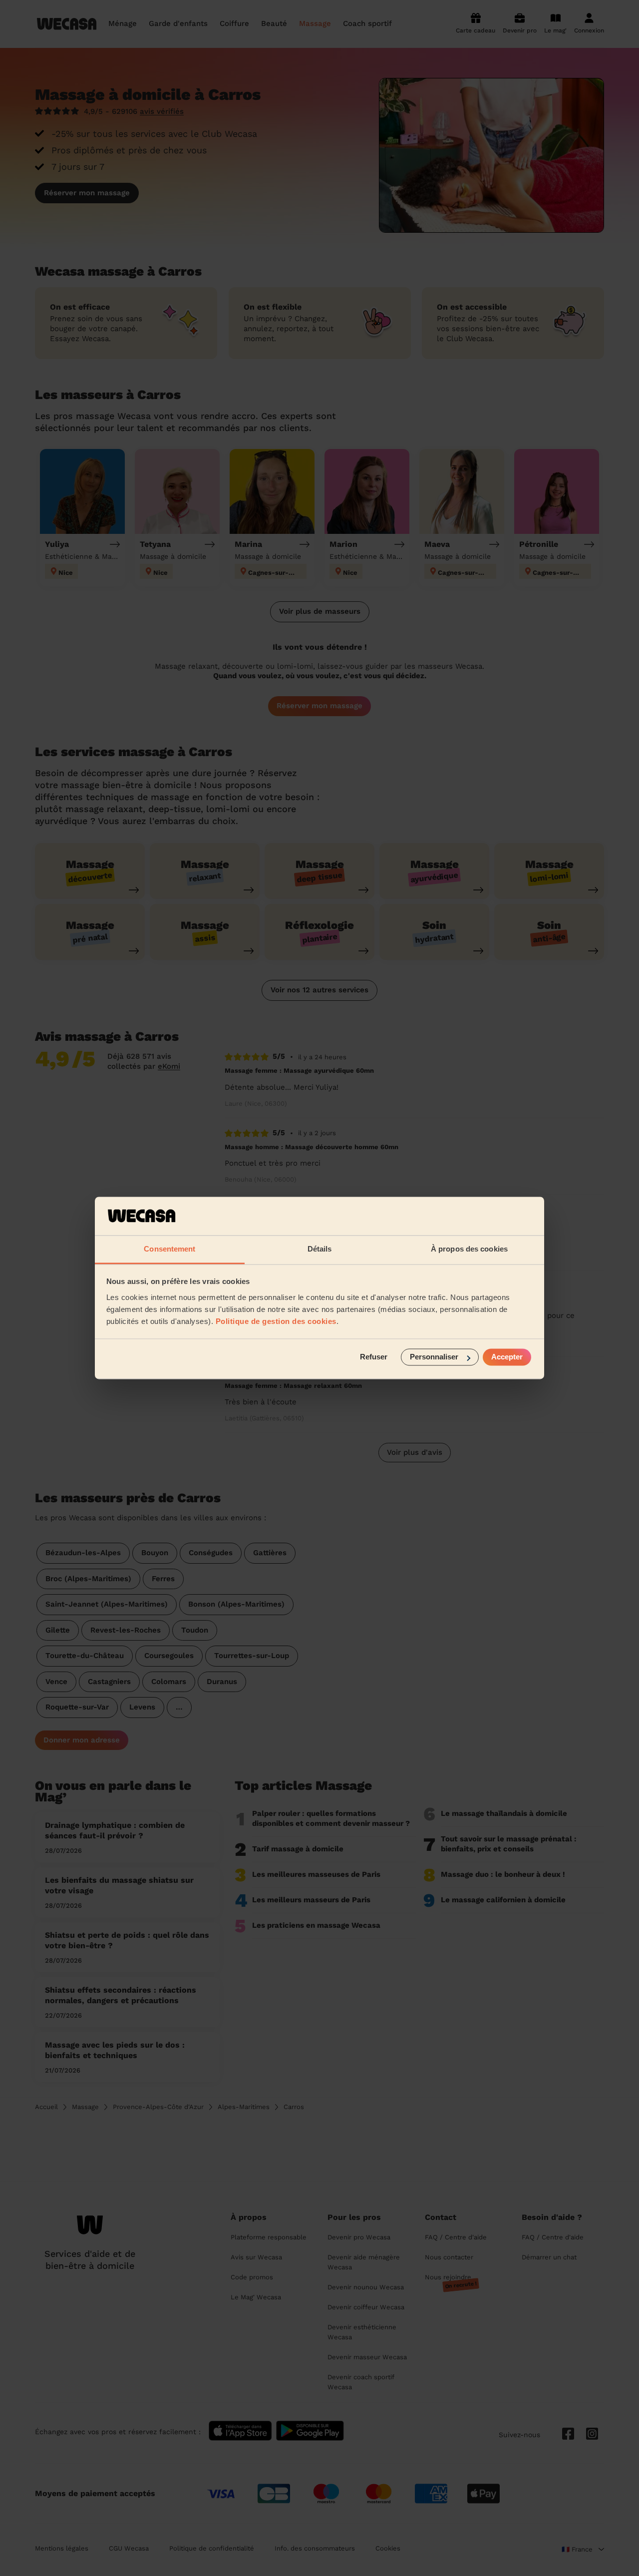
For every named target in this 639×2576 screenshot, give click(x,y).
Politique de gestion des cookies (276, 1321)
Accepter (507, 1357)
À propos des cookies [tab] (469, 1249)
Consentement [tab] (169, 1249)
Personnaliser (434, 1357)
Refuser (374, 1357)
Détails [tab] (320, 1249)
